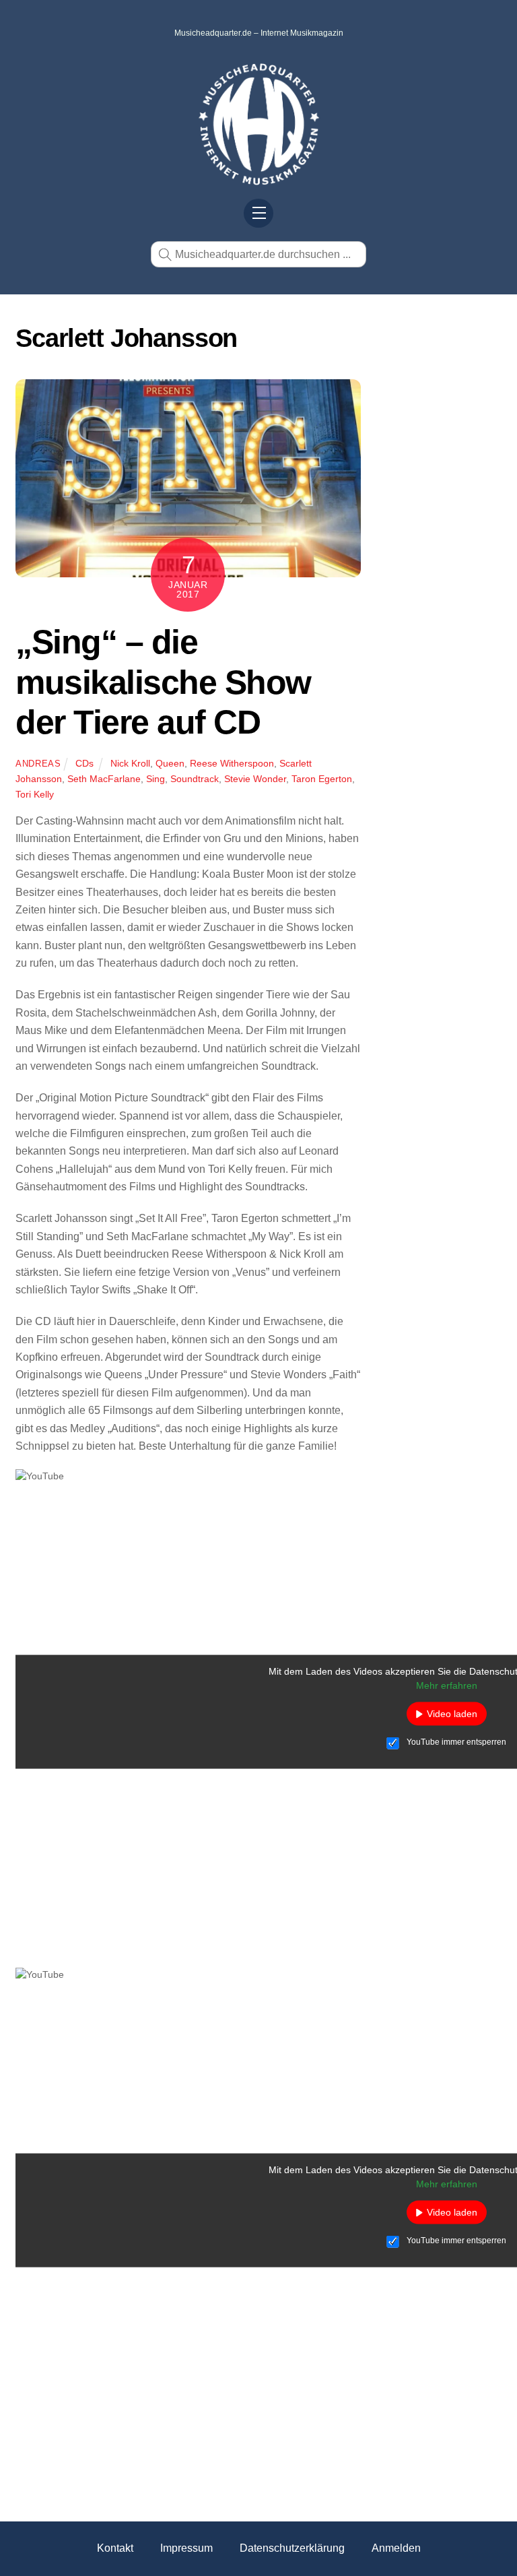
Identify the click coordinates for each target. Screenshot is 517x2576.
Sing (156, 779)
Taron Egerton (322, 779)
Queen (170, 763)
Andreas (38, 764)
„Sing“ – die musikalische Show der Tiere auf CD (163, 682)
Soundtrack (195, 779)
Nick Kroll (130, 763)
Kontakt (115, 2548)
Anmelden (396, 2548)
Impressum (186, 2548)
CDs (84, 763)
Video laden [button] (452, 1714)
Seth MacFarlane (104, 779)
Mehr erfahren (447, 1685)
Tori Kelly (35, 794)
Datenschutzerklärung (292, 2548)
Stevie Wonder (255, 779)
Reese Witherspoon (232, 763)
